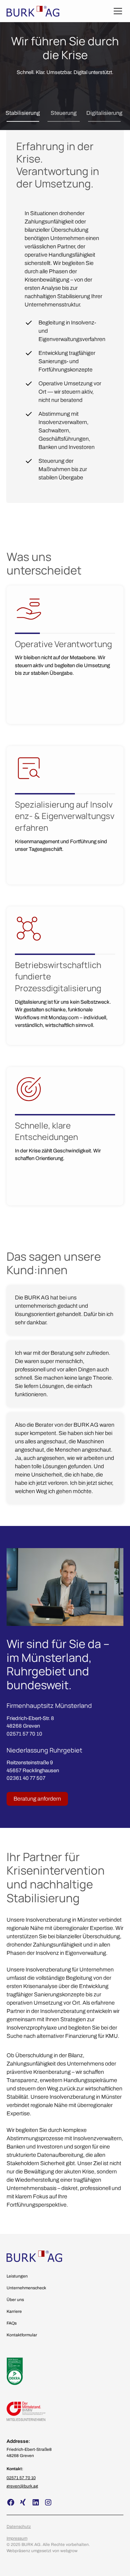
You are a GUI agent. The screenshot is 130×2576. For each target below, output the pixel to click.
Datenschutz (19, 2527)
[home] (33, 11)
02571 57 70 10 (24, 1734)
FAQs (12, 2323)
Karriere (14, 2311)
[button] (116, 11)
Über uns (15, 2300)
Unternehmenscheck (26, 2288)
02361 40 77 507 (26, 1778)
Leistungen (17, 2276)
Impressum (17, 2538)
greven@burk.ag (22, 2486)
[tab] (23, 113)
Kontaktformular (22, 2335)
